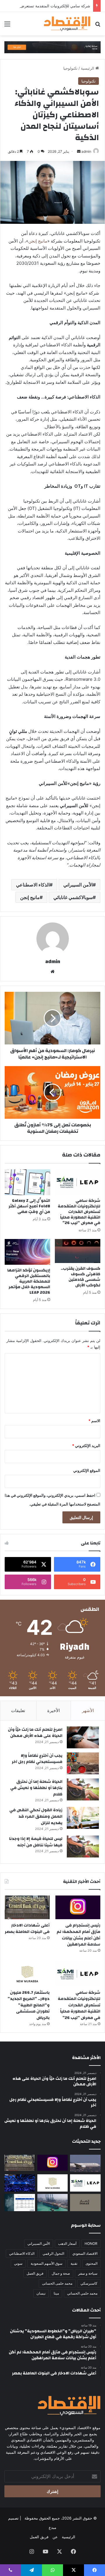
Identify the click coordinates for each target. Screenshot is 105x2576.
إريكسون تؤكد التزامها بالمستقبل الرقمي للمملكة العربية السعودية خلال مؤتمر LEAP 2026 (29, 1281)
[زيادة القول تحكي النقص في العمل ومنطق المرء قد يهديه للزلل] (83, 1818)
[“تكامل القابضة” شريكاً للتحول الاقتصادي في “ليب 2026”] (20, 2183)
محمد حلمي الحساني (82, 2293)
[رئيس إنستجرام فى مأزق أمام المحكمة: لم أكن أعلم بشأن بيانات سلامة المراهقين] (78, 1907)
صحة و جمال (61, 2273)
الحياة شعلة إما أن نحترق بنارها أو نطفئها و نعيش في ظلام (36, 1788)
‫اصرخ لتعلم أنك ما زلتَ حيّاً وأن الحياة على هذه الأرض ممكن (35, 1733)
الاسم (94, 1421)
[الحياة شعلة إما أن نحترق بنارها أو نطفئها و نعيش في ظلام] (83, 1789)
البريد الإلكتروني (86, 1446)
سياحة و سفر (88, 2273)
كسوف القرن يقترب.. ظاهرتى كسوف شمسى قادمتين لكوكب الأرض (80, 1277)
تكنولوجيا (70, 68)
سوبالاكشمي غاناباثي (73, 897)
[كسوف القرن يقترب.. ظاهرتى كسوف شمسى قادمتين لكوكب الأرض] (78, 1251)
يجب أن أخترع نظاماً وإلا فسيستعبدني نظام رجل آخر (37, 1759)
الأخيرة (54, 1710)
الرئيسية (88, 68)
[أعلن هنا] (52, 47)
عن (55, 2537)
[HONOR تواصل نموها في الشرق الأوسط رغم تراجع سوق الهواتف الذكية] (20, 2203)
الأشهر (88, 1710)
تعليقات (18, 1710)
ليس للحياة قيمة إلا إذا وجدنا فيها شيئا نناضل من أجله (36, 1842)
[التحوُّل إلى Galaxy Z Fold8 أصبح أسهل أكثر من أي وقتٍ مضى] (27, 1182)
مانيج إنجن (38, 241)
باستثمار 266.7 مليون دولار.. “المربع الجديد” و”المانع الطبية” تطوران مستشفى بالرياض (29, 2005)
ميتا (56, 2293)
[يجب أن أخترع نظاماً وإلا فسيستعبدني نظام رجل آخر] (83, 1763)
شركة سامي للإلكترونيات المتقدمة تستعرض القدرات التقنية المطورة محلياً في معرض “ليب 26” (79, 1212)
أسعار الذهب (67, 2244)
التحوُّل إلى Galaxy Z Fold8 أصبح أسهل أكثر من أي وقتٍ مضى (29, 1206)
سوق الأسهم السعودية (47, 2263)
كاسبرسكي (89, 2283)
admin (86, 151)
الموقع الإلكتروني (87, 1470)
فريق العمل (35, 2273)
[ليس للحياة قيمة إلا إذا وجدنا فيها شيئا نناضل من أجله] (83, 1846)
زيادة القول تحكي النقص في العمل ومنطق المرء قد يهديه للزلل (36, 1816)
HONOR (91, 2244)
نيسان (41, 2293)
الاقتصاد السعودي (85, 2253)
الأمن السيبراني (78, 885)
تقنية (74, 2263)
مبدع (52, 2527)
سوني (18, 2263)
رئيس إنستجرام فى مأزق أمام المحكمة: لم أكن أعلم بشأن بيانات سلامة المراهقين (78, 1935)
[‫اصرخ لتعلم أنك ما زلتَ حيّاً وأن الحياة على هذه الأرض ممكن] (83, 1737)
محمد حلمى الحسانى (57, 2283)
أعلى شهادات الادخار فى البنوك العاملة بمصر (27, 1929)
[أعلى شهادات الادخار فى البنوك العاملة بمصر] (27, 1907)
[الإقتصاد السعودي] (67, 24)
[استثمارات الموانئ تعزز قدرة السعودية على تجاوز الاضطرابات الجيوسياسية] (53, 2203)
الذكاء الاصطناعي (33, 885)
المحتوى (91, 2263)
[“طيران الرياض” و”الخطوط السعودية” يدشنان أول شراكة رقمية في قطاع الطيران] (85, 2163)
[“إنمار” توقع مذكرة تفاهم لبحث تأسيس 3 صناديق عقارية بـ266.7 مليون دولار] (85, 2203)
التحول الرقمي (53, 2253)
